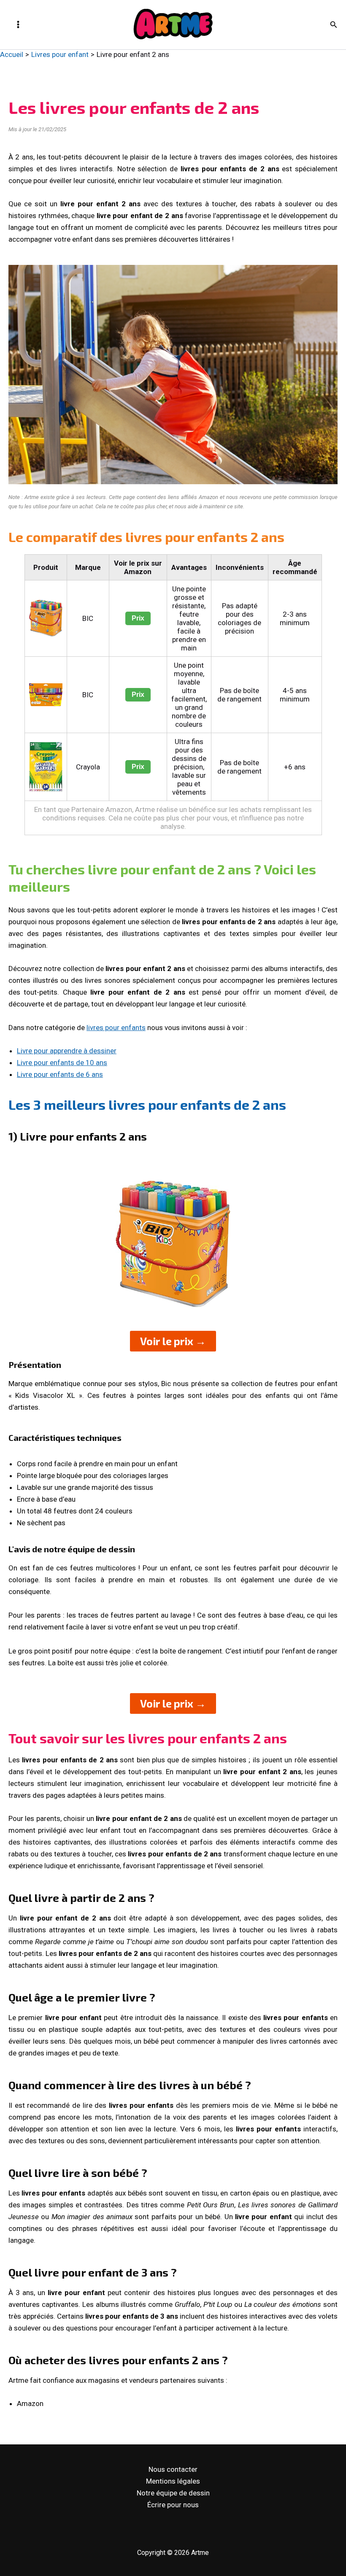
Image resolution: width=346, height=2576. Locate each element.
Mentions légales (173, 2481)
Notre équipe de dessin (173, 2493)
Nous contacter (173, 2469)
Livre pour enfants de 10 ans (62, 1063)
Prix (138, 618)
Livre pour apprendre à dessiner (67, 1051)
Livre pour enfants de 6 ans (60, 1074)
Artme (132, 41)
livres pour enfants (116, 1028)
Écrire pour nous (173, 2505)
